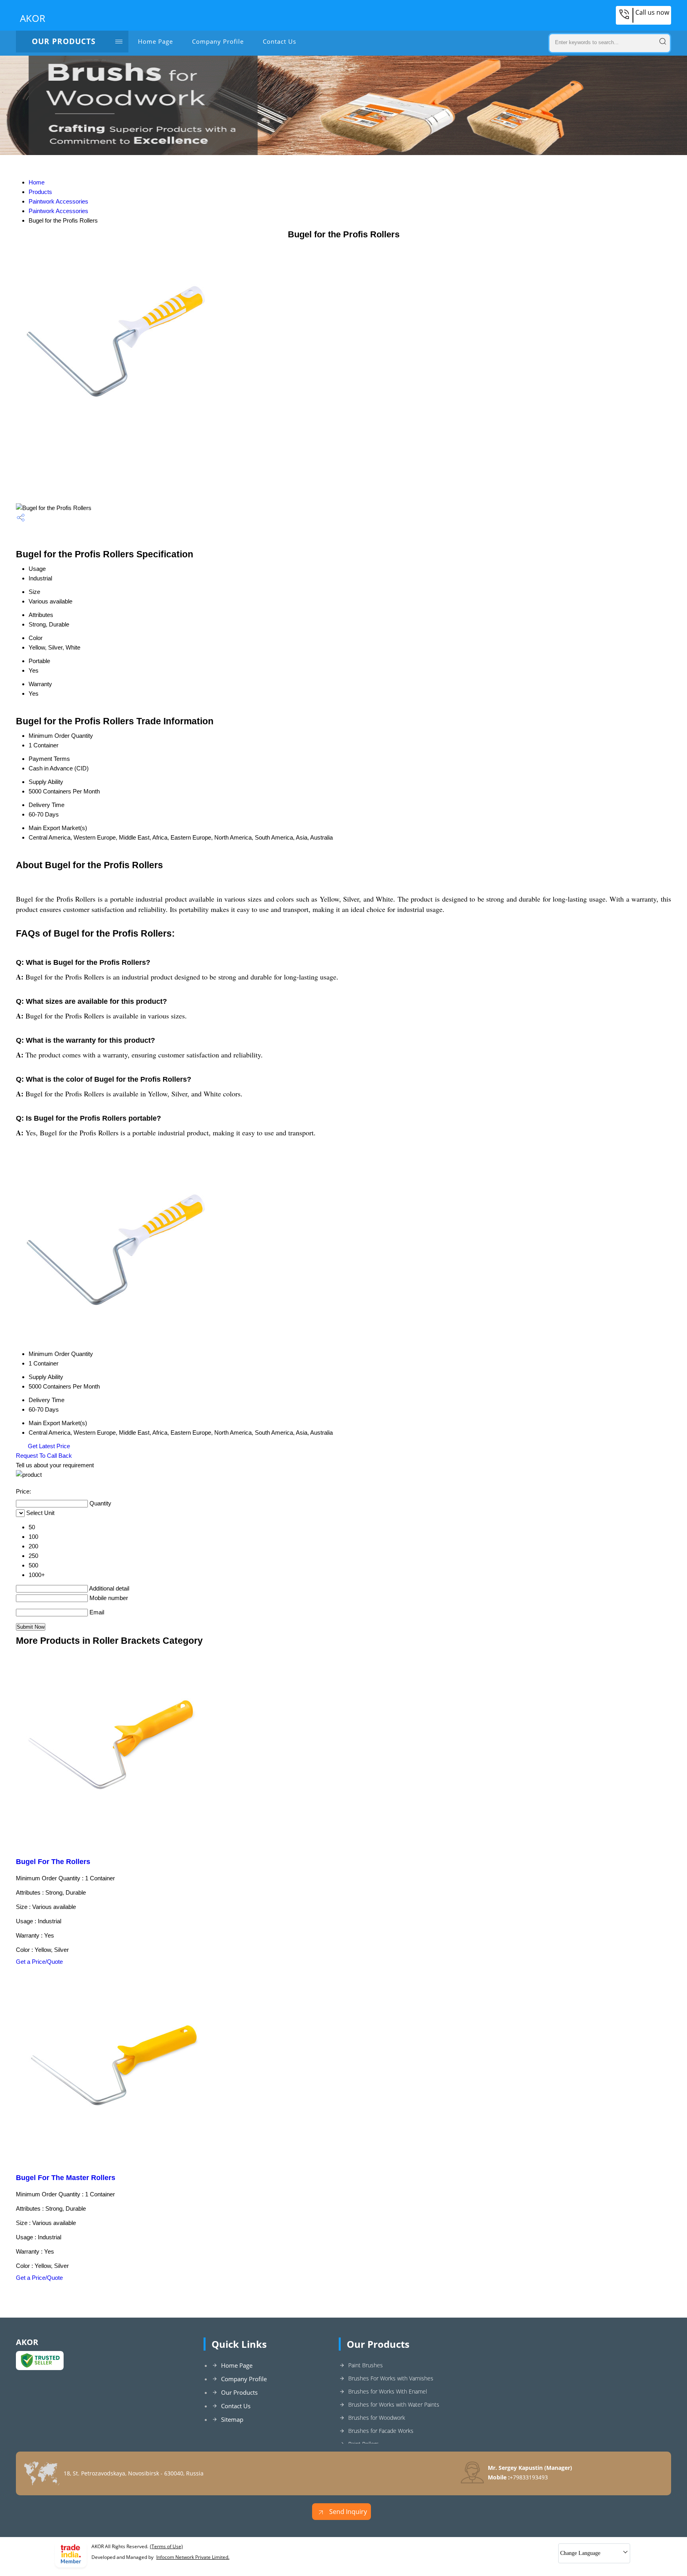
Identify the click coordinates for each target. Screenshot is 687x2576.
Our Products (64, 41)
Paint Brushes (366, 2365)
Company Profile (218, 41)
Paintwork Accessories (58, 201)
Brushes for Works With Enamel (388, 2391)
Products (40, 192)
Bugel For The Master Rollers (66, 2178)
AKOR (33, 18)
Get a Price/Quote (39, 1962)
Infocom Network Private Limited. (193, 2557)
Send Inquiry (347, 2512)
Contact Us (279, 41)
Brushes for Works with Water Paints (394, 2404)
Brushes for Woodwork (377, 2418)
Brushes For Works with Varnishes (391, 2378)
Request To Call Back (44, 1456)
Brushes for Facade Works (381, 2431)
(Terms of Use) (166, 2546)
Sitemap (232, 2419)
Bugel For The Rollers (53, 1862)
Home (37, 182)
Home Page (155, 41)
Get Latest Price (48, 1446)
